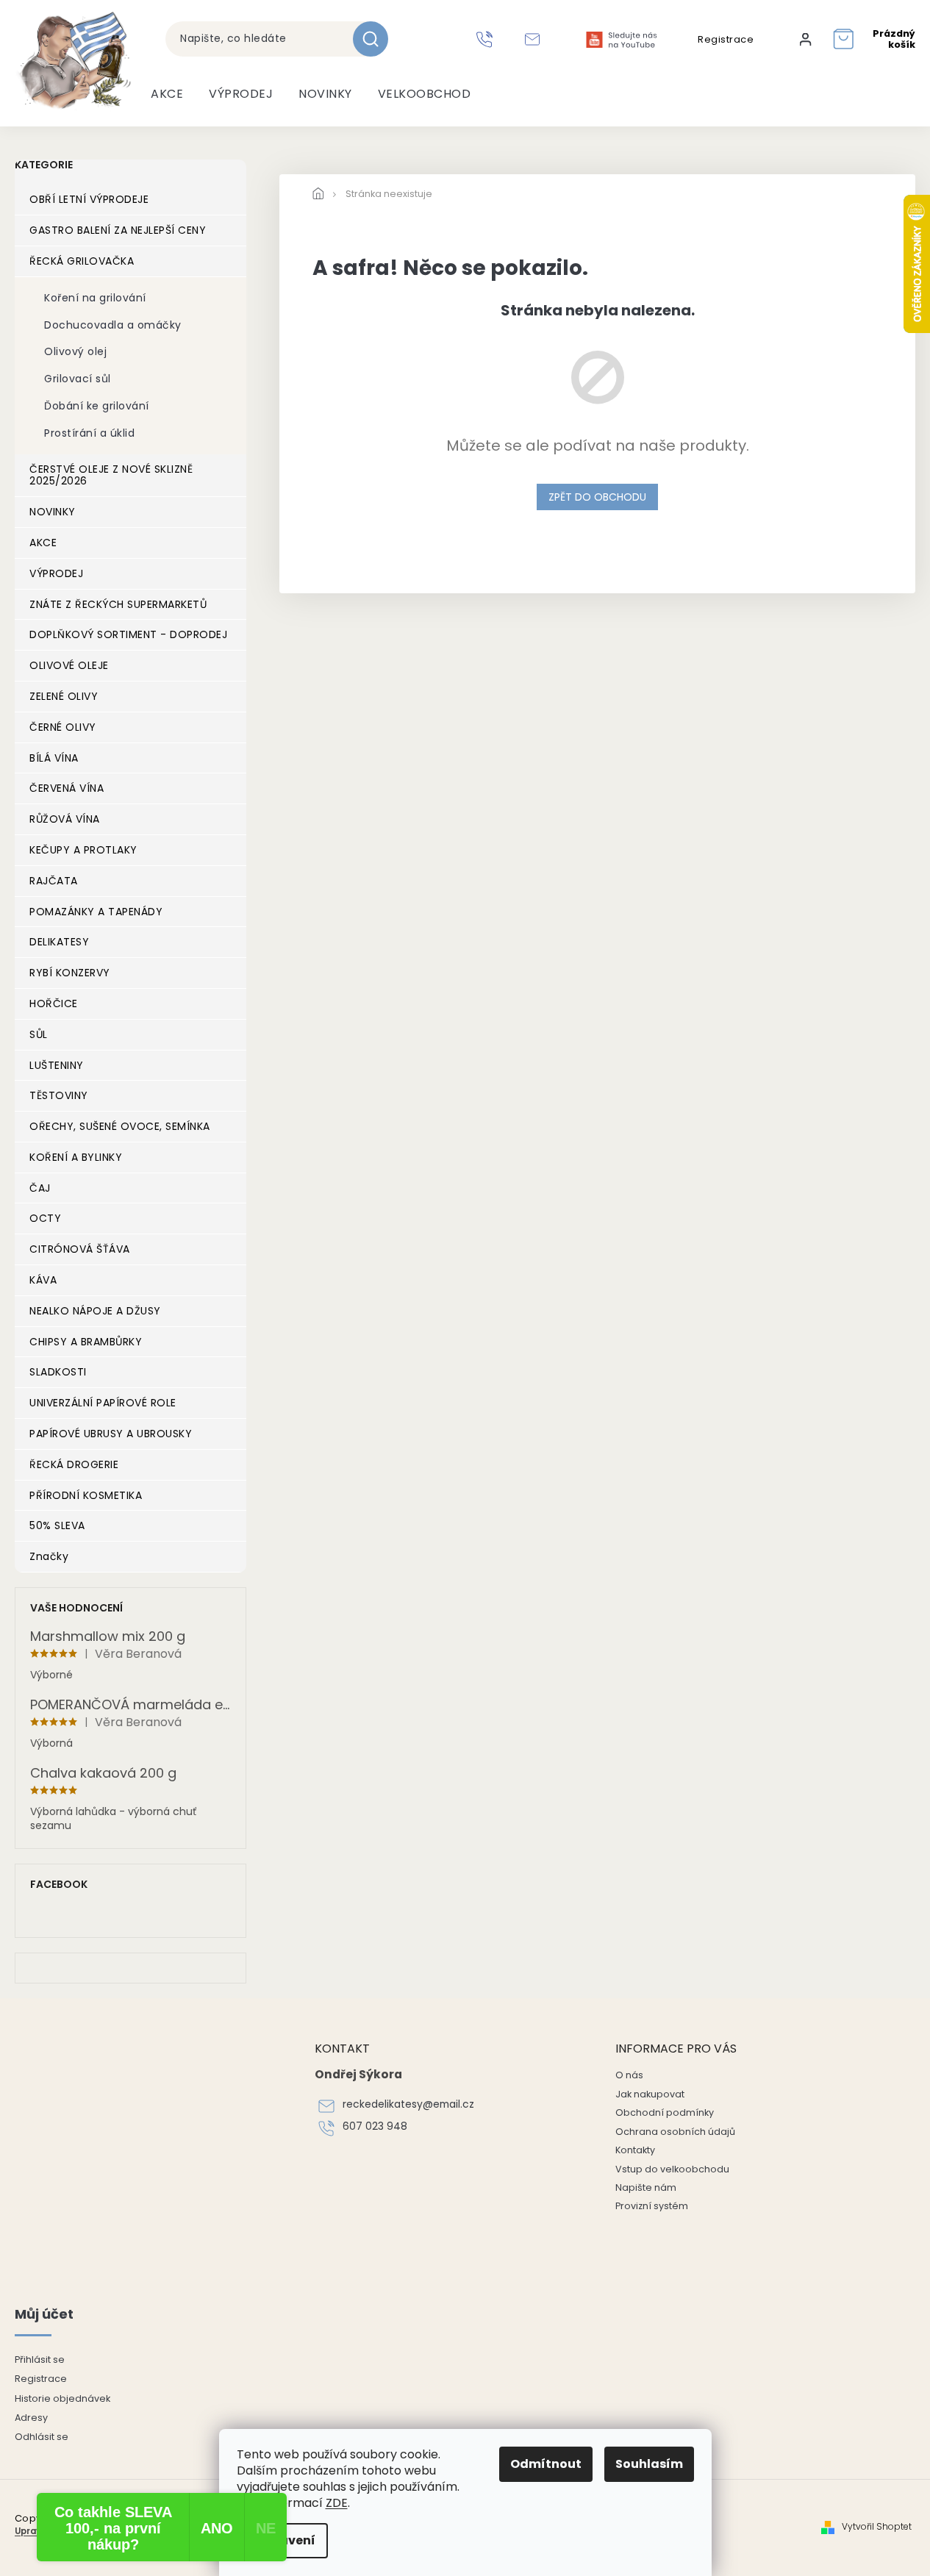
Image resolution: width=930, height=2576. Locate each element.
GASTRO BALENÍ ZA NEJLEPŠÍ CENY (118, 230)
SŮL (39, 1034)
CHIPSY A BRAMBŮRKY (86, 1342)
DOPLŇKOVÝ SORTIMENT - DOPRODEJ (128, 634)
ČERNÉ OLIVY (63, 727)
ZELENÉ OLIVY (64, 696)
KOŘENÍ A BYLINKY (76, 1157)
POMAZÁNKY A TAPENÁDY (96, 912)
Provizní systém (652, 2206)
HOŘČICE (54, 1003)
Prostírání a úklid (89, 433)
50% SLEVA (57, 1525)
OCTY (45, 1218)
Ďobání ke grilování (97, 406)
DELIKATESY (59, 942)
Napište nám (646, 2187)
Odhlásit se (42, 2437)
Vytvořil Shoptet (877, 2527)
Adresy (31, 2418)
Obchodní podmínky (665, 2112)
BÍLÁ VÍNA (54, 758)
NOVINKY (53, 512)
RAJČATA (54, 881)
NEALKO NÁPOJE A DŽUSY (95, 1311)
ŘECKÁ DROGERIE (74, 1464)
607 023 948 (375, 2126)
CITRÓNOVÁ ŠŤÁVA (80, 1249)
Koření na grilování (95, 298)
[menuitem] (167, 94)
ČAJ (40, 1188)
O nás (629, 2075)
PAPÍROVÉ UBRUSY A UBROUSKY (111, 1434)
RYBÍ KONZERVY (70, 973)
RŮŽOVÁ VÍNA (65, 819)
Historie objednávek (62, 2398)
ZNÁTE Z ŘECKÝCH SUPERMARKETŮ (118, 604)
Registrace (726, 40)
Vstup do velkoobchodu (672, 2169)
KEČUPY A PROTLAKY (83, 850)
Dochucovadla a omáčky (113, 325)
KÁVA (43, 1280)
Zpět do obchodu (597, 497)
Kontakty (635, 2150)
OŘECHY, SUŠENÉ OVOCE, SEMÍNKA (120, 1126)
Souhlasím (649, 2464)
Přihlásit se (40, 2359)
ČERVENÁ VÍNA (67, 788)
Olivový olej (75, 351)
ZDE (337, 2503)
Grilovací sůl (78, 379)
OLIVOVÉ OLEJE (69, 665)
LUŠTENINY (57, 1065)
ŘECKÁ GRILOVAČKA (82, 261)
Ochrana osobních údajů (675, 2132)
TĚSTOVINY (59, 1095)
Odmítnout (546, 2464)
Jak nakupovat (650, 2094)
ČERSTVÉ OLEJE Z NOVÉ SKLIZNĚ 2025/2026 (111, 475)
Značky (49, 1556)
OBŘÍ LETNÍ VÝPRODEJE (89, 199)
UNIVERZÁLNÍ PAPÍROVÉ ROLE (103, 1403)
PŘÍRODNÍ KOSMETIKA (86, 1495)
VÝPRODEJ (56, 573)
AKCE (43, 543)
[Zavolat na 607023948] (486, 39)
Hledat (376, 39)
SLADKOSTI (58, 1372)
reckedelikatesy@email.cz (408, 2104)
